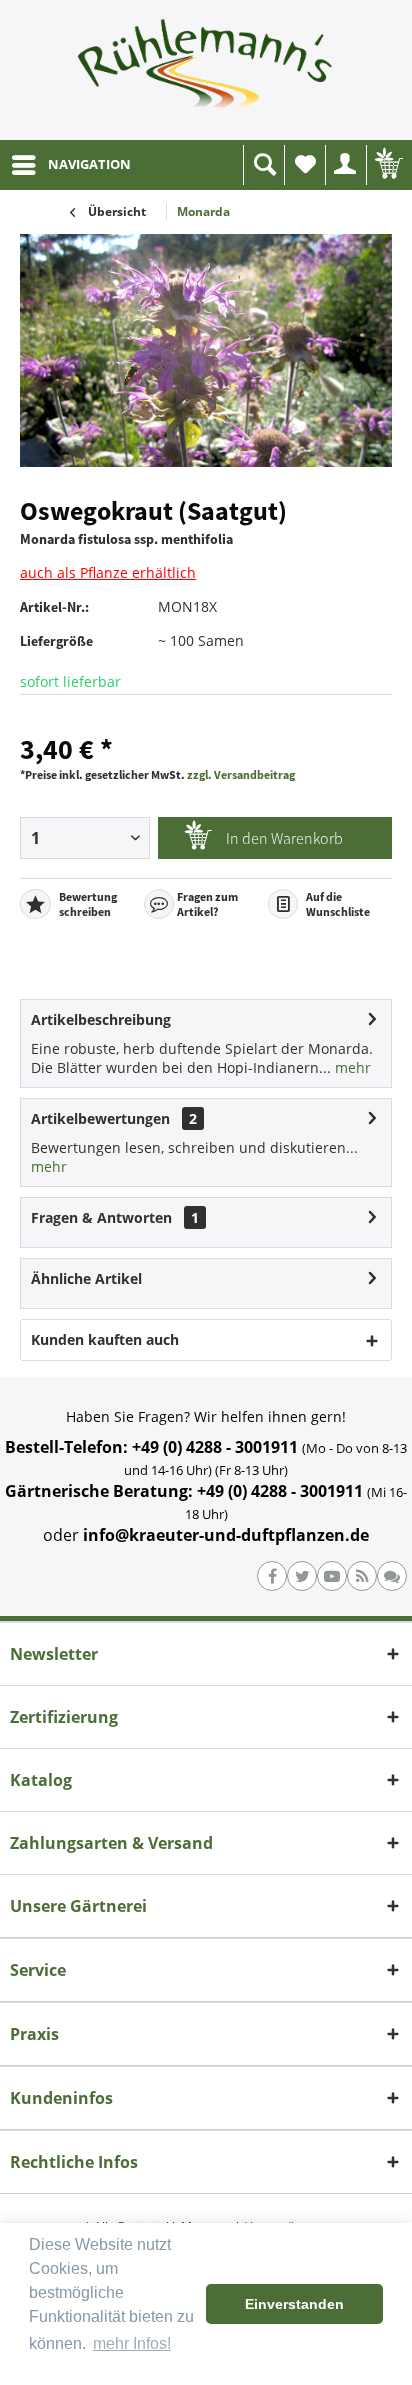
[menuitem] (70, 165)
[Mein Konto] (346, 165)
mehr (351, 1067)
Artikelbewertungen (100, 1118)
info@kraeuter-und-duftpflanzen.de (226, 1535)
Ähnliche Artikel (86, 1278)
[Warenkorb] (387, 165)
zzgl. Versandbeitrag (241, 774)
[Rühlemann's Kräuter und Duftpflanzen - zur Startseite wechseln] (206, 70)
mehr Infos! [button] (132, 2343)
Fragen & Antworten (101, 1217)
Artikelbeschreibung (101, 1019)
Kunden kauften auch (105, 1339)
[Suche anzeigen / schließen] (264, 165)
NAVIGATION (89, 164)
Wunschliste (305, 165)
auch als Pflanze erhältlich (108, 572)
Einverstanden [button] (294, 2304)
